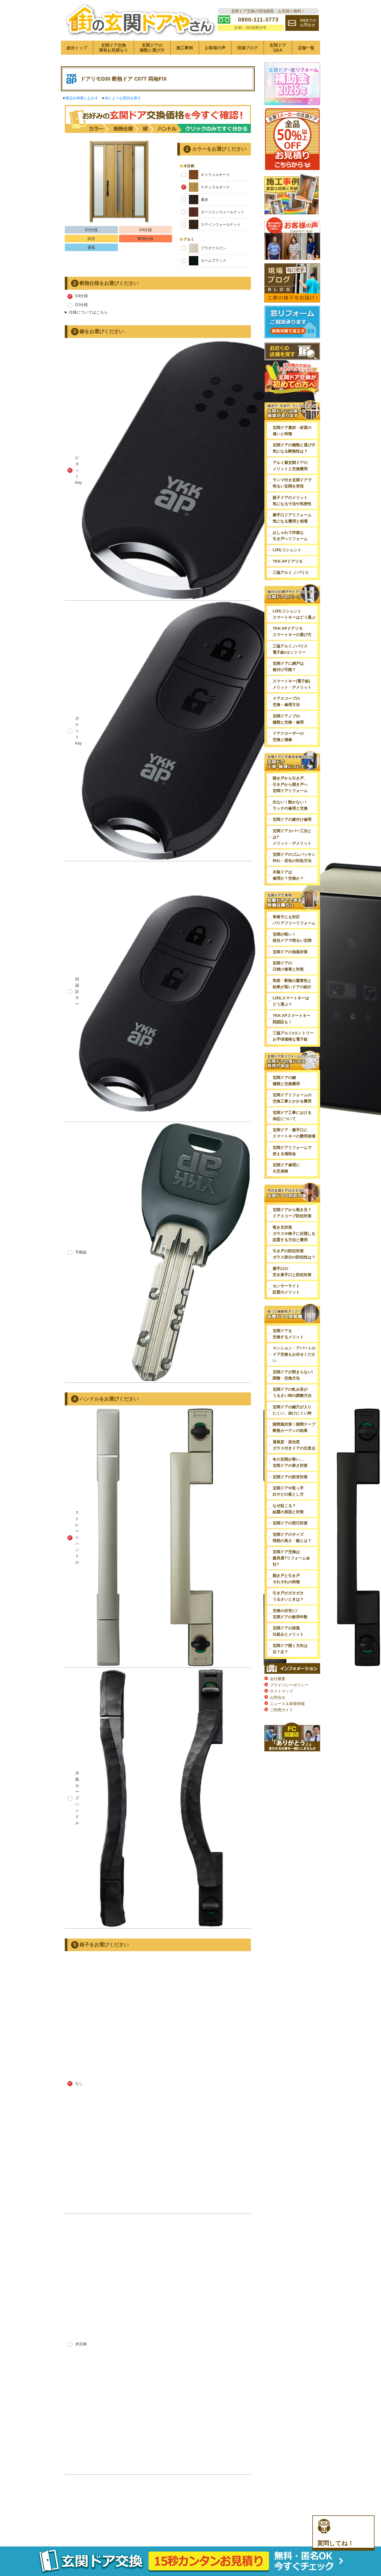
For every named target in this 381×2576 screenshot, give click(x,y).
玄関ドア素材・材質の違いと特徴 (292, 431)
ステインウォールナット (221, 224)
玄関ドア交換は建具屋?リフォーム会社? (291, 1558)
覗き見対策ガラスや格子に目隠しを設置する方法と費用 (294, 1233)
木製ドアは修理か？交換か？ (288, 875)
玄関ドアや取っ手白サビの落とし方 (288, 1491)
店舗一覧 (306, 48)
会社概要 (278, 1679)
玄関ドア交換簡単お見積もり (114, 48)
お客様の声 (215, 48)
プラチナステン (214, 248)
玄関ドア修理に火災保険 (286, 1168)
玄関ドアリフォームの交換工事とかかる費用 (292, 1098)
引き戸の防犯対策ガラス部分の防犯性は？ (294, 1254)
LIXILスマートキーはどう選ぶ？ (291, 1001)
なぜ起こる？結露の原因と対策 (288, 1509)
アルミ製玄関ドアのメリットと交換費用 (290, 466)
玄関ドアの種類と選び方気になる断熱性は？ (294, 448)
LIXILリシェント (287, 550)
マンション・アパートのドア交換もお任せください (294, 1354)
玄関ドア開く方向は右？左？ (290, 1649)
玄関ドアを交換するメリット (288, 1334)
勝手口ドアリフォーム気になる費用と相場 (292, 518)
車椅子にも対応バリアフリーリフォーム (294, 920)
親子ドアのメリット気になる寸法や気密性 (292, 501)
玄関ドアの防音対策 (290, 1477)
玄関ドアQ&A (278, 48)
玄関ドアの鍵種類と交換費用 (286, 1081)
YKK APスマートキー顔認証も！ (292, 1019)
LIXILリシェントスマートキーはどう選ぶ (294, 614)
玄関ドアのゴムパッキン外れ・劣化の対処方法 (294, 857)
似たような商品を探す (123, 98)
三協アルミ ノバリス (291, 572)
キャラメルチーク (215, 175)
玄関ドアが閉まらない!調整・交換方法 (293, 1375)
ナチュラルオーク (215, 187)
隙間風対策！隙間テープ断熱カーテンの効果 (294, 1427)
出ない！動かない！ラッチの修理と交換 (290, 805)
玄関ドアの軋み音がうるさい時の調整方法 (292, 1392)
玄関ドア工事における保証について (292, 1116)
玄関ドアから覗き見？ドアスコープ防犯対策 (292, 1213)
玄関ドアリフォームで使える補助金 (292, 1151)
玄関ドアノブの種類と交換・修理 (288, 719)
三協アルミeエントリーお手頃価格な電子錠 (293, 1036)
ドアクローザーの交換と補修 (288, 736)
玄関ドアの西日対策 (290, 1523)
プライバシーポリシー (289, 1685)
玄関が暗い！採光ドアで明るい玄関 (292, 937)
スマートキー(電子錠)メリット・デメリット (292, 684)
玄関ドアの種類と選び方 (152, 48)
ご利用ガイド (281, 1710)
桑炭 (204, 200)
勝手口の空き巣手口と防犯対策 (292, 1272)
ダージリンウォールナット (223, 212)
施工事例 (185, 48)
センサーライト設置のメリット (286, 1289)
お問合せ (278, 1697)
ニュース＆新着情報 (287, 1704)
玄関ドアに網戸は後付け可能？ (288, 666)
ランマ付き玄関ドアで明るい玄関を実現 (292, 483)
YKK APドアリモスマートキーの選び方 (292, 631)
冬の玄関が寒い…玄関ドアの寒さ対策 (290, 1462)
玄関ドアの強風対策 (290, 952)
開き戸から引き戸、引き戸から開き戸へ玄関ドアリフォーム (290, 784)
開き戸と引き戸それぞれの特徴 (286, 1579)
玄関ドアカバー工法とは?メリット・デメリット (292, 837)
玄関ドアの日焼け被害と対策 (288, 966)
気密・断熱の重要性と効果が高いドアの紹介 (292, 984)
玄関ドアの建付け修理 (292, 819)
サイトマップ (281, 1691)
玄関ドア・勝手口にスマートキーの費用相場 (294, 1133)
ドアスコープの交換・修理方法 (286, 701)
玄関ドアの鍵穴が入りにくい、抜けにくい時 (292, 1410)
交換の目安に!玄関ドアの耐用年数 (290, 1614)
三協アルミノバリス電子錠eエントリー (290, 649)
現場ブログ (248, 48)
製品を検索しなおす (82, 98)
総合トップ (77, 48)
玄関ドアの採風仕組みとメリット (288, 1631)
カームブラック (214, 260)
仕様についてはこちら (88, 312)
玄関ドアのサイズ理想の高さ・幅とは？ (292, 1537)
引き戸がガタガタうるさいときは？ (288, 1596)
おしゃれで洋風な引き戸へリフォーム (290, 536)
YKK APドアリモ (288, 561)
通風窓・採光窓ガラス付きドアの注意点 (294, 1445)
